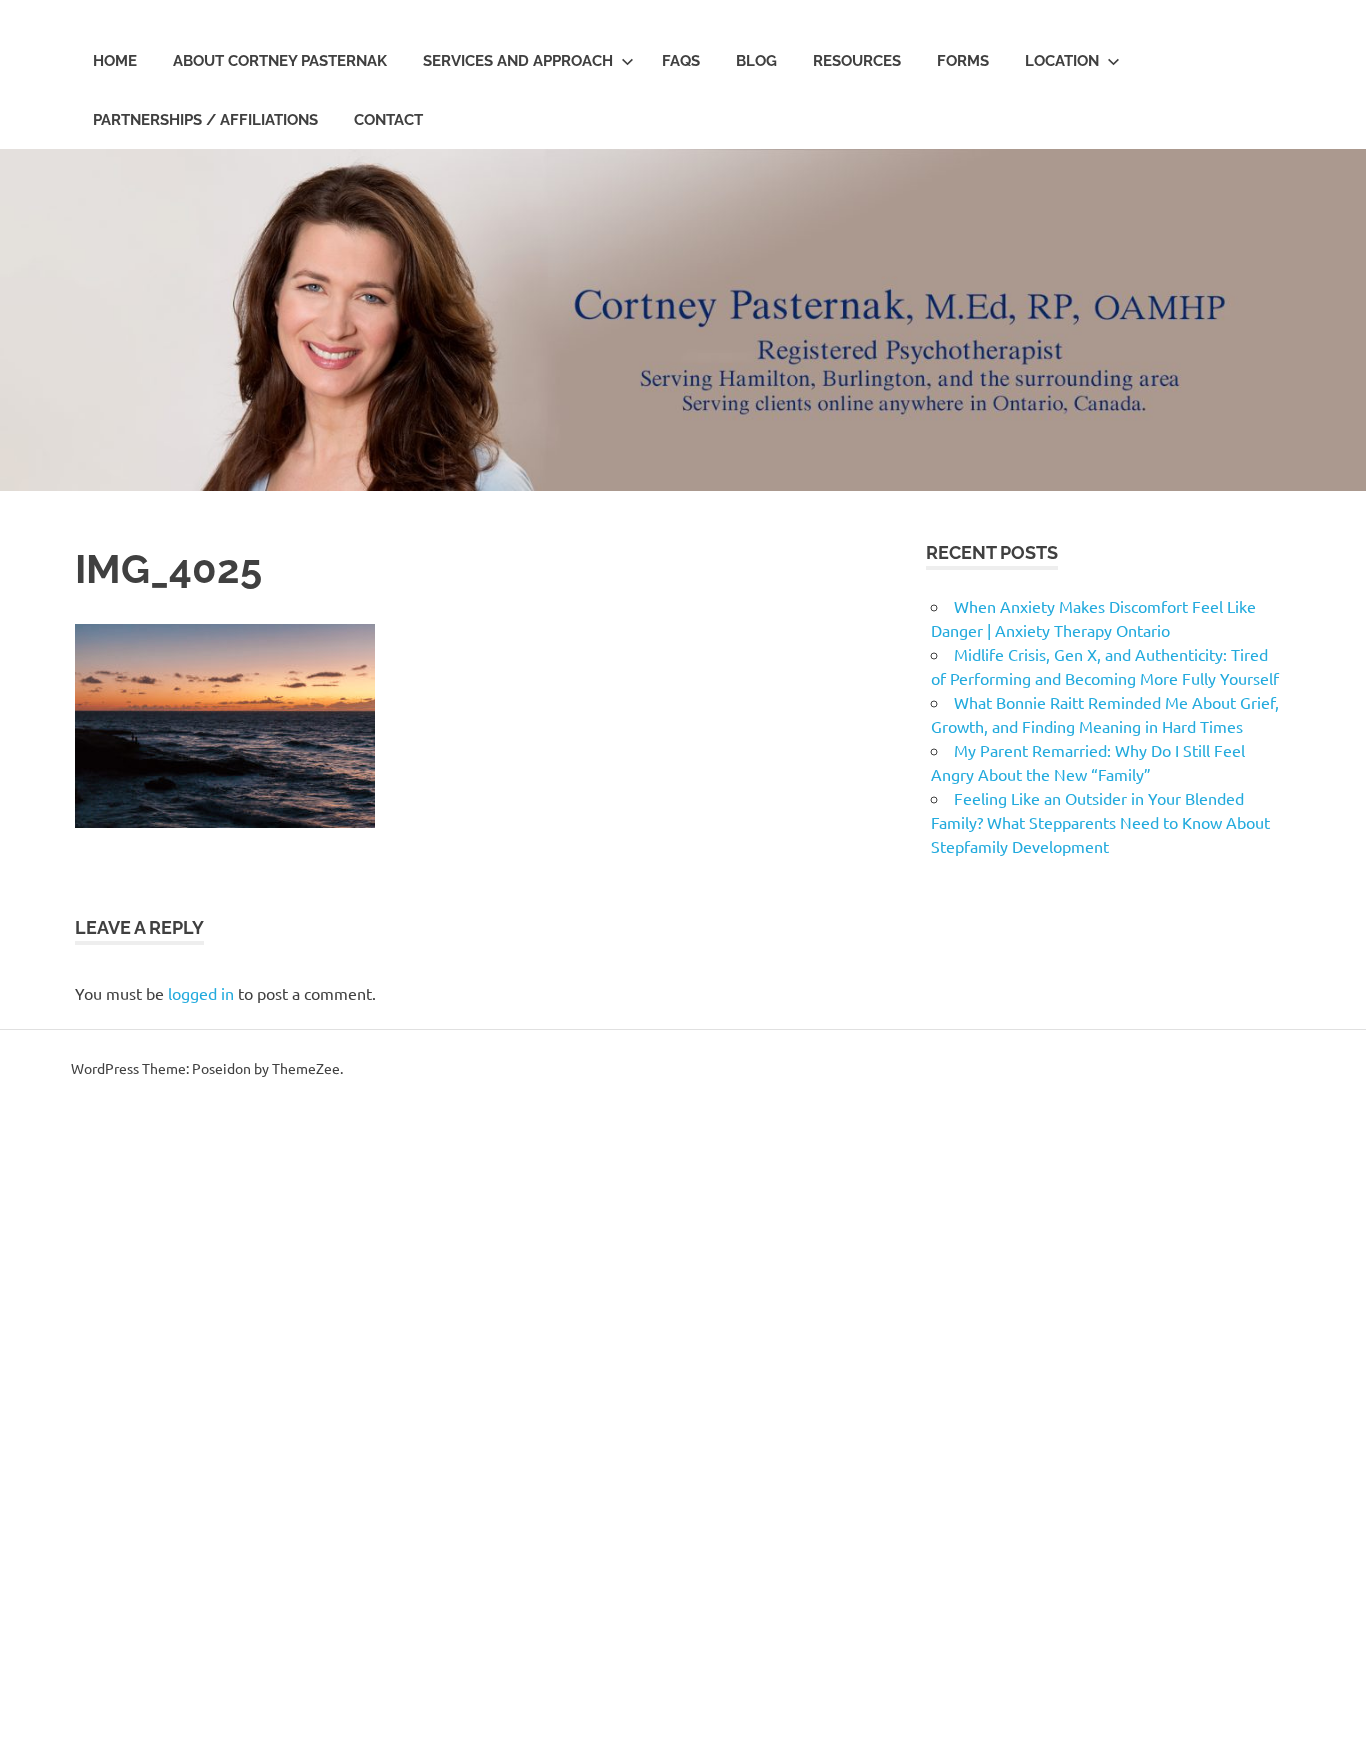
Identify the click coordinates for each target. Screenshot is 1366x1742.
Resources (857, 61)
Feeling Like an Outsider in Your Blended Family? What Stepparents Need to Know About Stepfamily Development (1100, 822)
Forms (963, 61)
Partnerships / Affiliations (205, 120)
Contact (388, 120)
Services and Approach (518, 61)
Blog (756, 61)
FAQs (681, 61)
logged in (201, 993)
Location (1062, 61)
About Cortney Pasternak (280, 61)
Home (115, 61)
